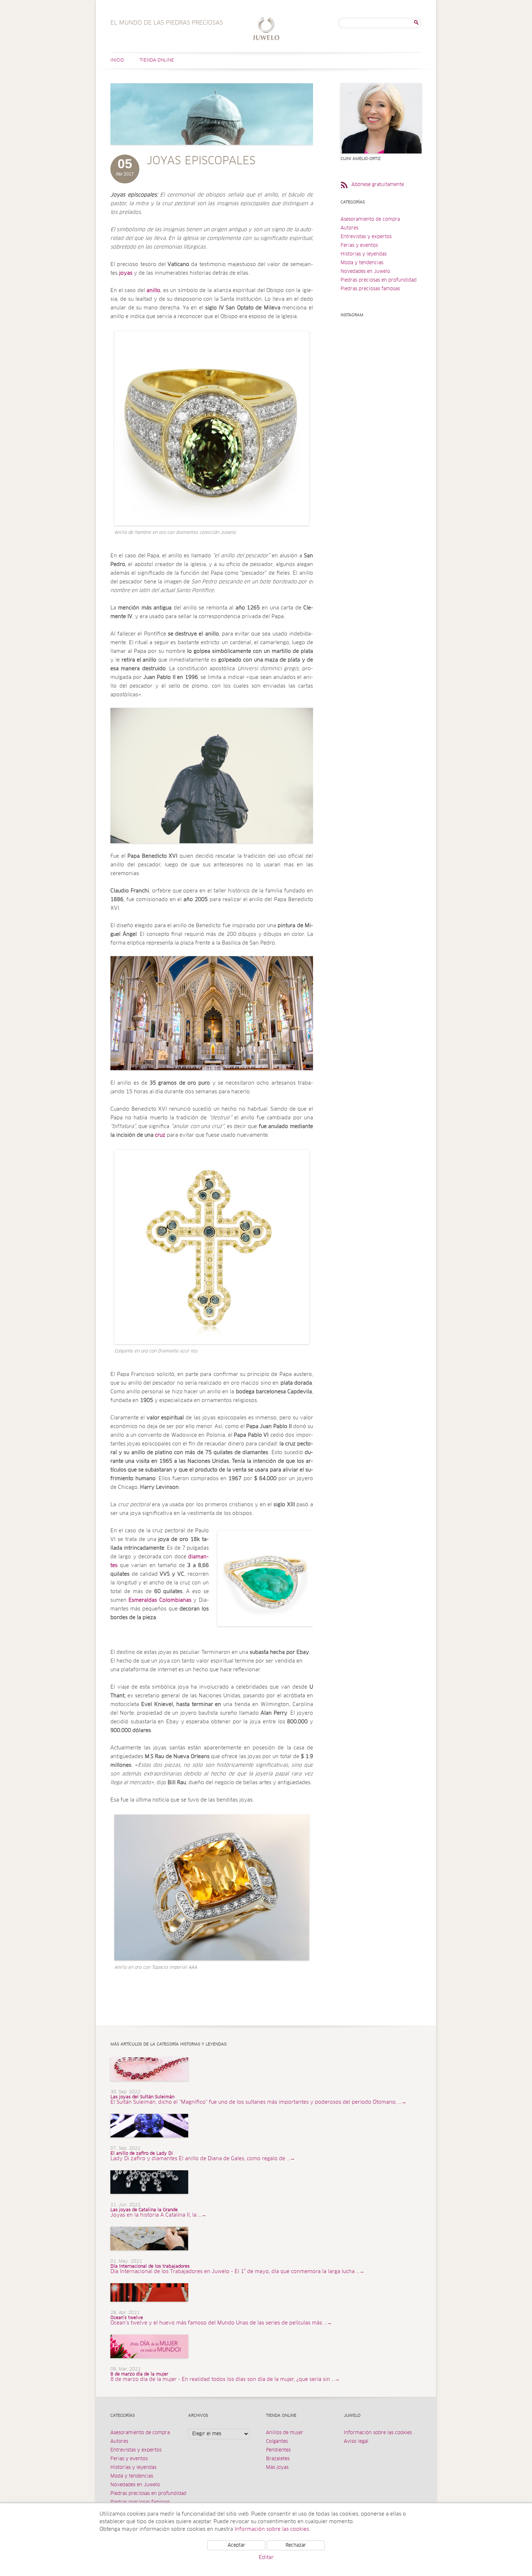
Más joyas (277, 2468)
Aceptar (237, 2545)
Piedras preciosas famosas (370, 289)
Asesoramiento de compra (370, 219)
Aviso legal (356, 2442)
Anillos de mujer (285, 2433)
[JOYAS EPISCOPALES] (212, 152)
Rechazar (296, 2545)
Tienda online (157, 60)
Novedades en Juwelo (365, 272)
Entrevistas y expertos (366, 237)
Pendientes (278, 2450)
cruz (160, 1135)
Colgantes (277, 2442)
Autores (349, 228)
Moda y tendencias (362, 263)
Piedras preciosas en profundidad (379, 280)
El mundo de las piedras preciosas (266, 29)
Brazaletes (278, 2459)
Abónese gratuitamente (378, 185)
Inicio (117, 60)
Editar (266, 2558)
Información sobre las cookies (378, 2433)
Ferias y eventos (359, 246)
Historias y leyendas (364, 254)
